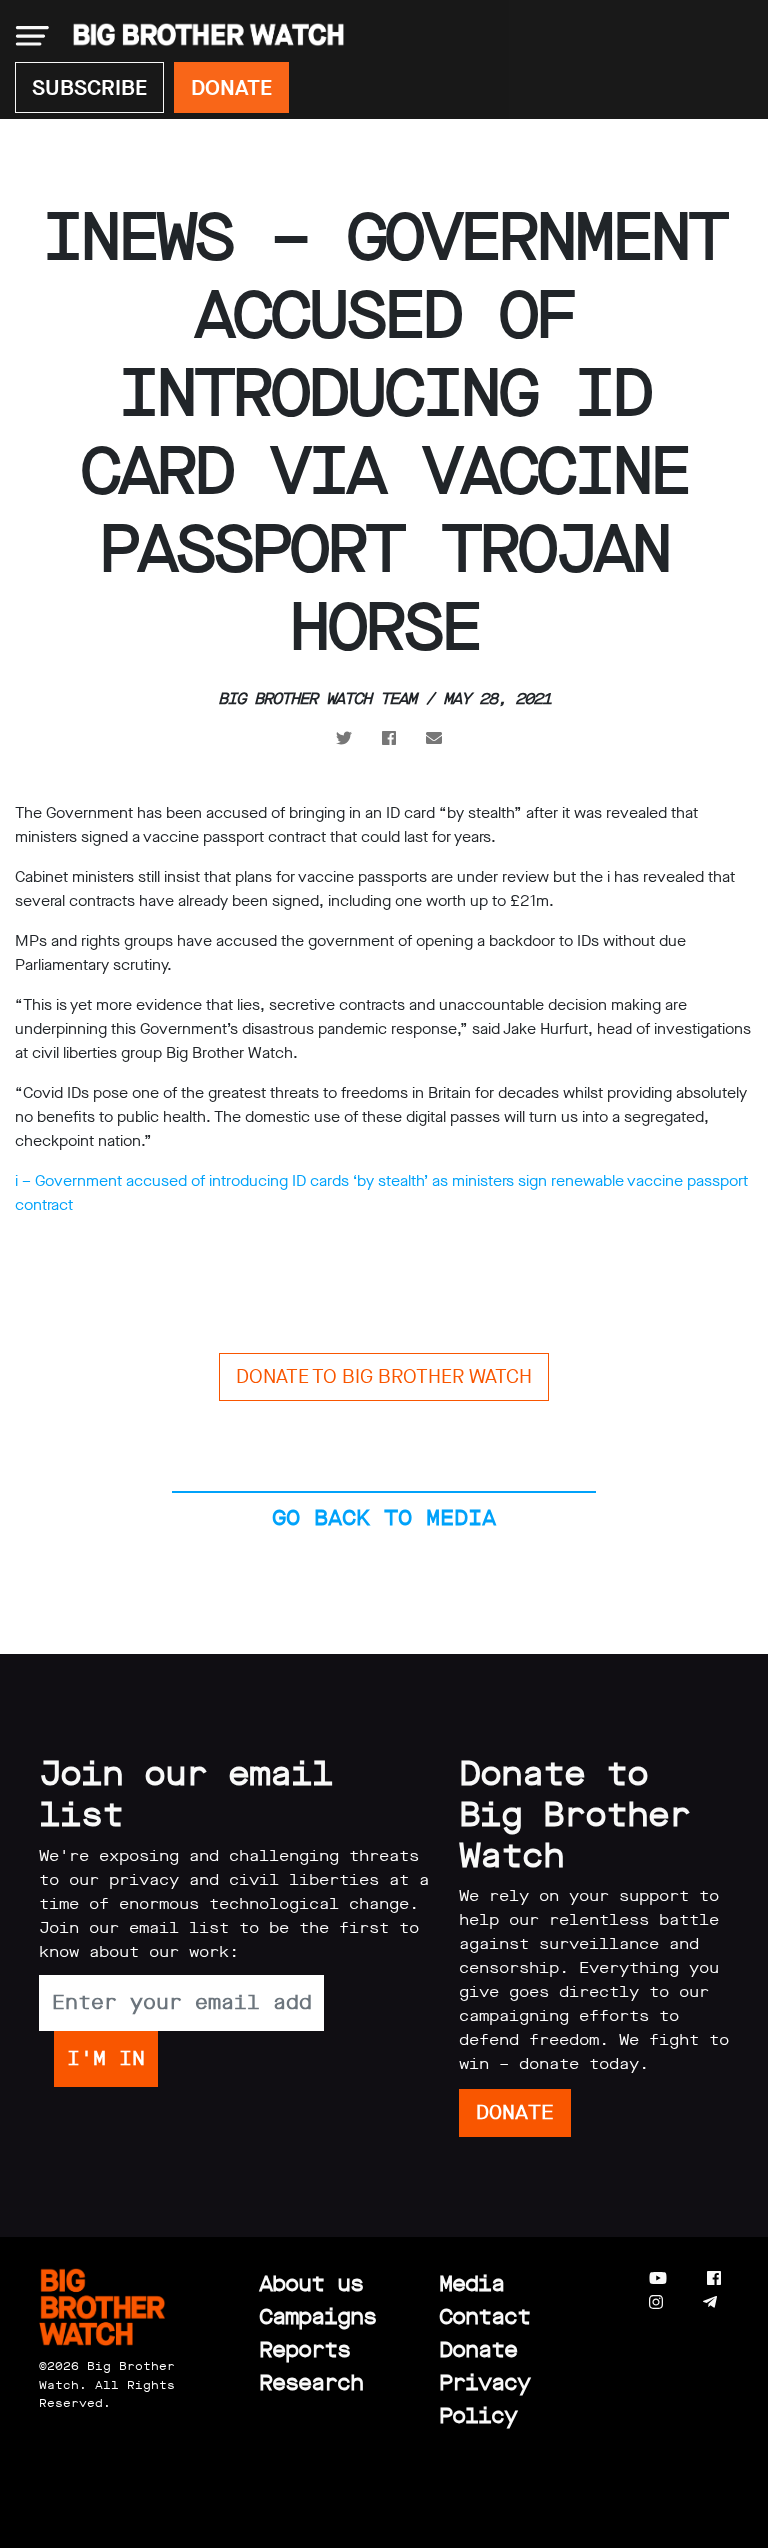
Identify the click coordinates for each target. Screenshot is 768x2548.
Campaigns (317, 2316)
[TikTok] (749, 2302)
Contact (484, 2316)
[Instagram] (656, 2302)
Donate (478, 2349)
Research (311, 2382)
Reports (304, 2349)
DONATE (231, 87)
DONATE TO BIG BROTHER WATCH (384, 1376)
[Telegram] (710, 2302)
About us (311, 2283)
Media (471, 2283)
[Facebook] (714, 2278)
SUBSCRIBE (89, 87)
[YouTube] (658, 2278)
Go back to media (384, 1517)
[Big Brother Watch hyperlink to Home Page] (202, 36)
